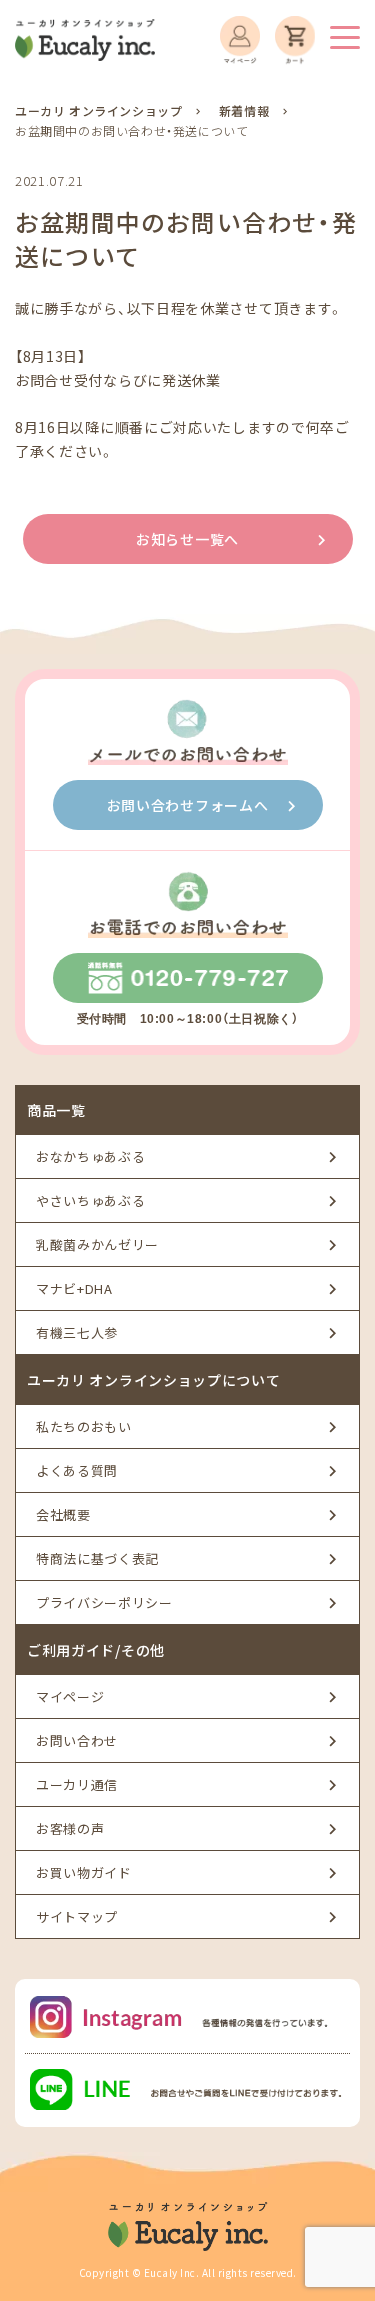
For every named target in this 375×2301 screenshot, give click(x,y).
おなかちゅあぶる (90, 1156)
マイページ (70, 1696)
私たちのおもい (84, 1426)
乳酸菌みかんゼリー (97, 1244)
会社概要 (63, 1514)
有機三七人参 (77, 1332)
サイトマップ (77, 1916)
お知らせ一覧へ (187, 539)
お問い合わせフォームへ (188, 805)
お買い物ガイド (84, 1872)
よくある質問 (77, 1470)
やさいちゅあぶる (90, 1200)
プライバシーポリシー (104, 1602)
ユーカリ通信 (77, 1784)
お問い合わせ (77, 1740)
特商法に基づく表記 (97, 1558)
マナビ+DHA (74, 1288)
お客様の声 (70, 1828)
